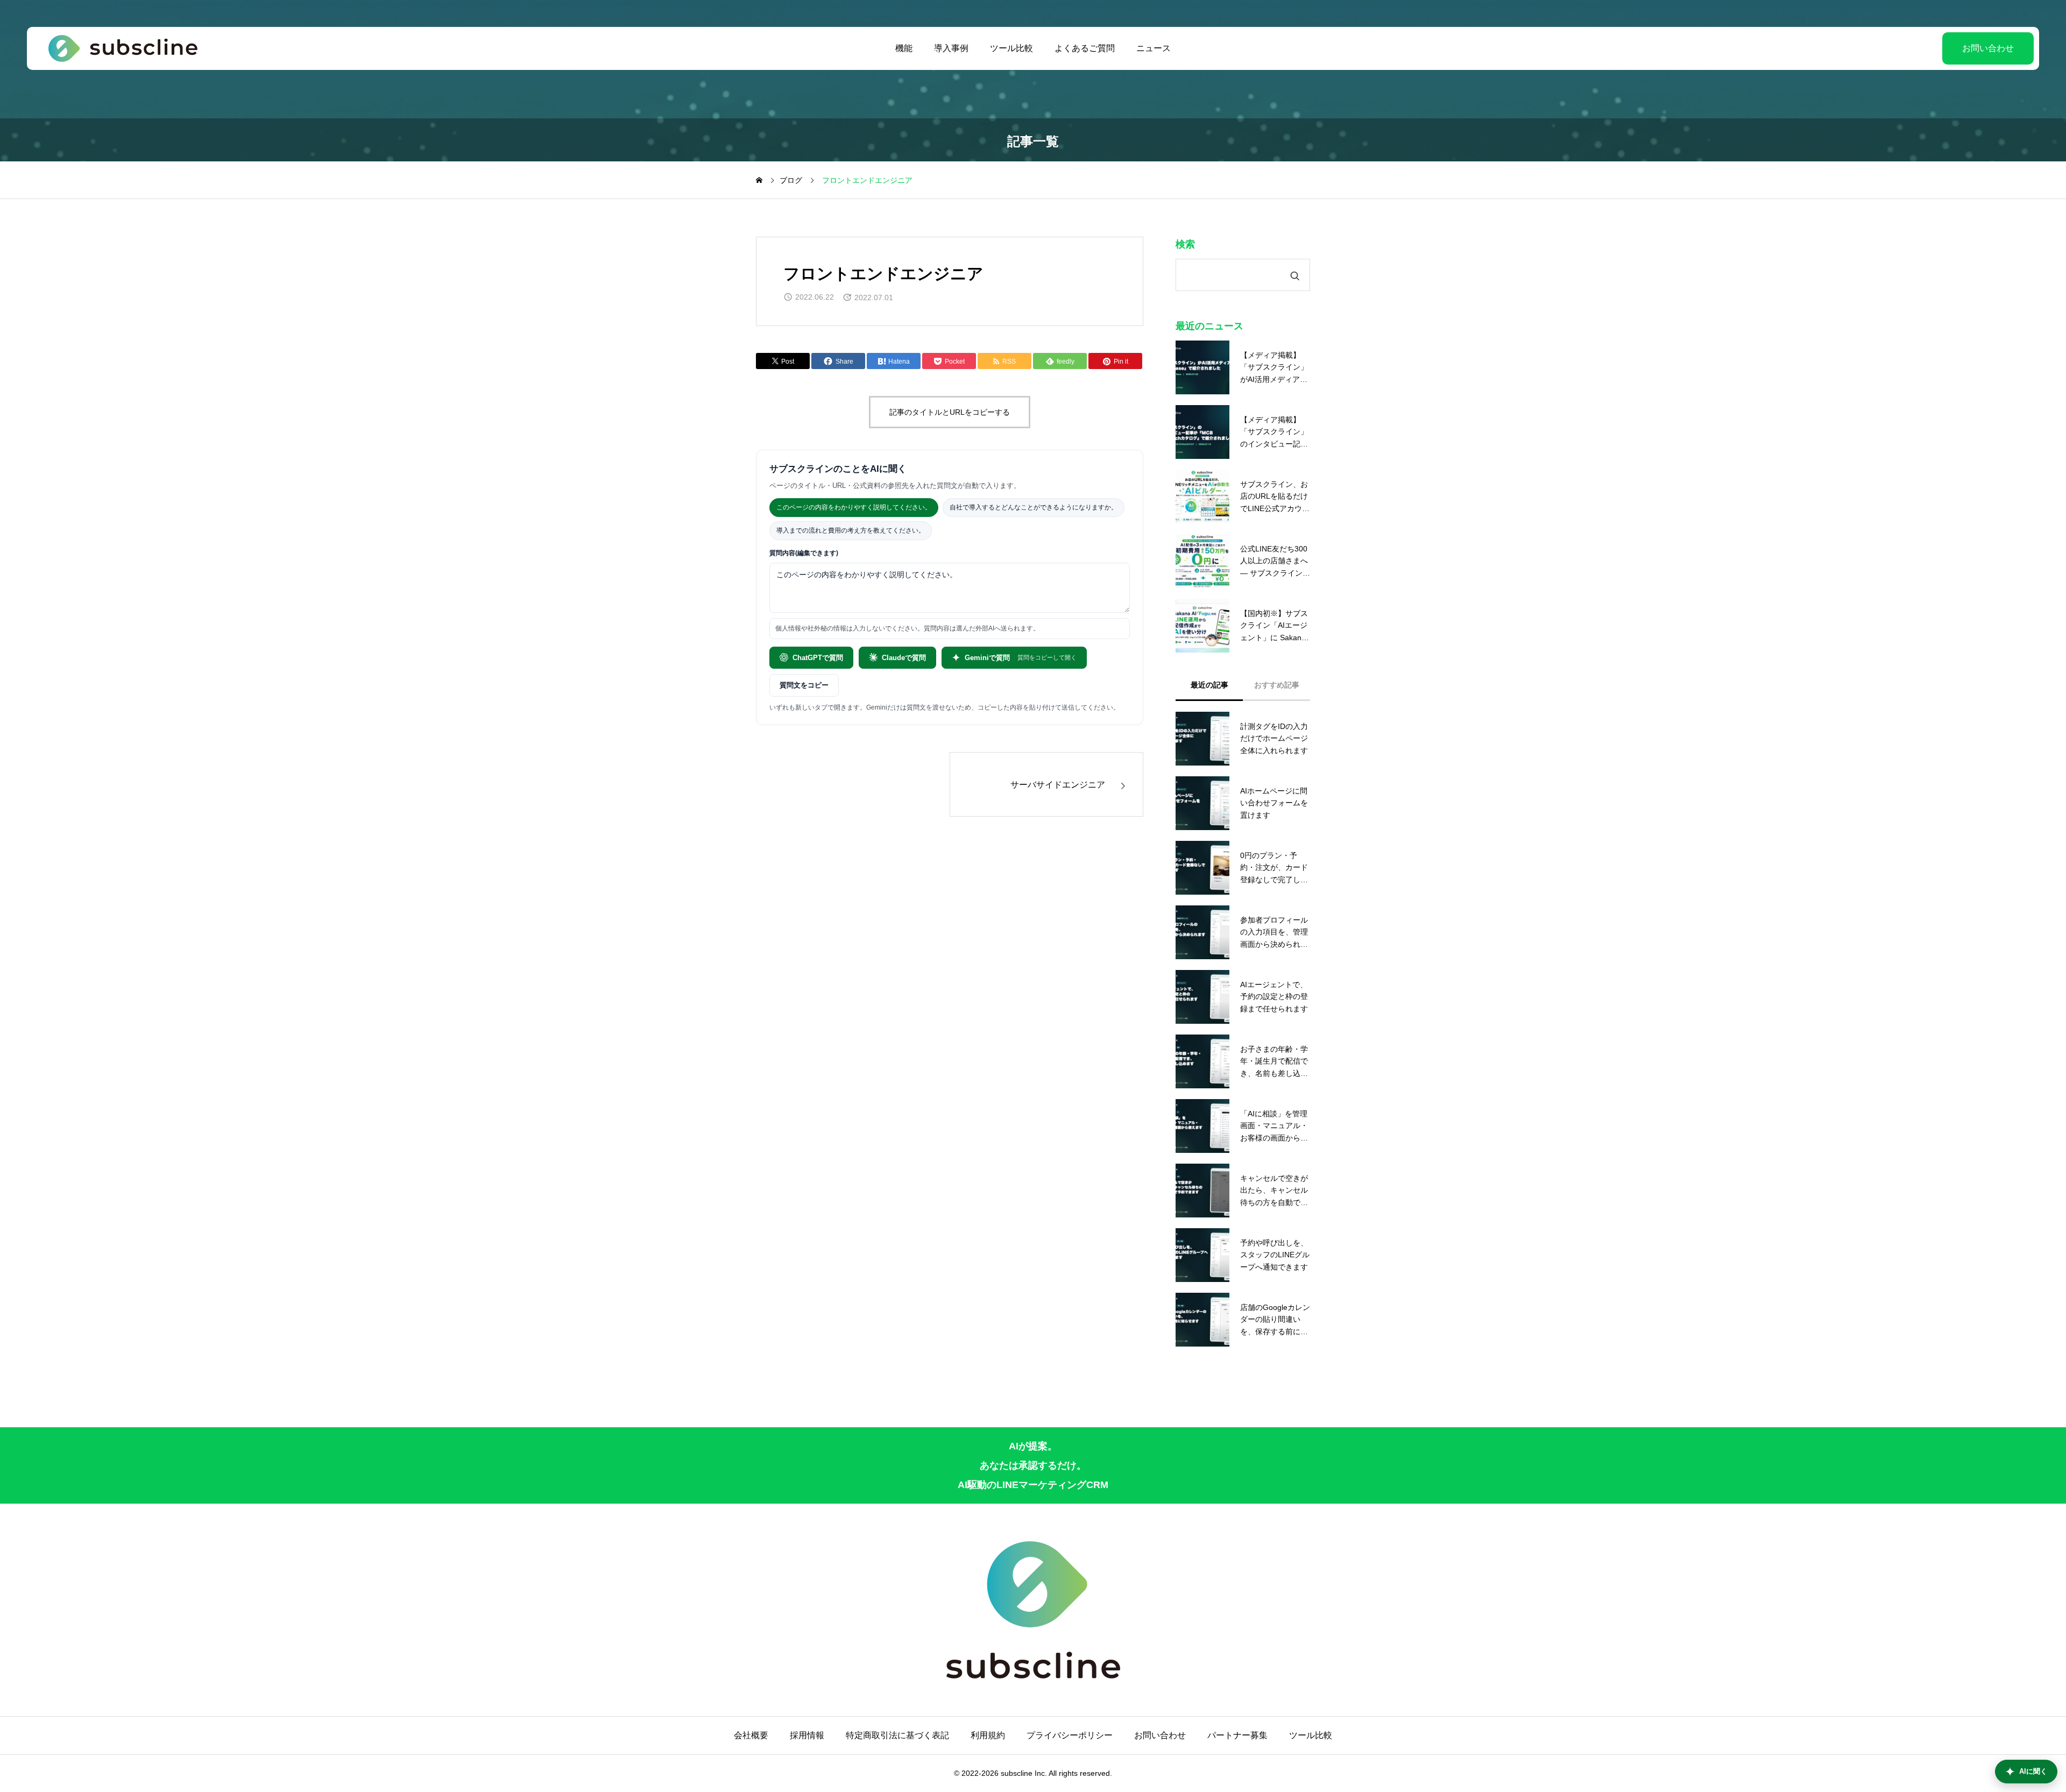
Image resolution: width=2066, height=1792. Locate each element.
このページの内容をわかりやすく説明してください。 (854, 507)
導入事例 (951, 48)
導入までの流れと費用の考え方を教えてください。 (851, 530)
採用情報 (807, 1735)
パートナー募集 (1237, 1735)
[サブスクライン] (123, 48)
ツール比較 (1011, 48)
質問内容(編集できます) (804, 553)
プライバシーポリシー (1070, 1735)
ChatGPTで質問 (818, 658)
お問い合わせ (1988, 48)
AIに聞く (2033, 1771)
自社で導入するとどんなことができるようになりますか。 (1034, 507)
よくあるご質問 (1085, 48)
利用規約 (988, 1735)
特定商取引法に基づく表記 (897, 1735)
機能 (904, 48)
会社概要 (751, 1735)
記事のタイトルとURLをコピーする (950, 412)
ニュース (1154, 48)
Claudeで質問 (904, 658)
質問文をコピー (804, 685)
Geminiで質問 (1021, 658)
